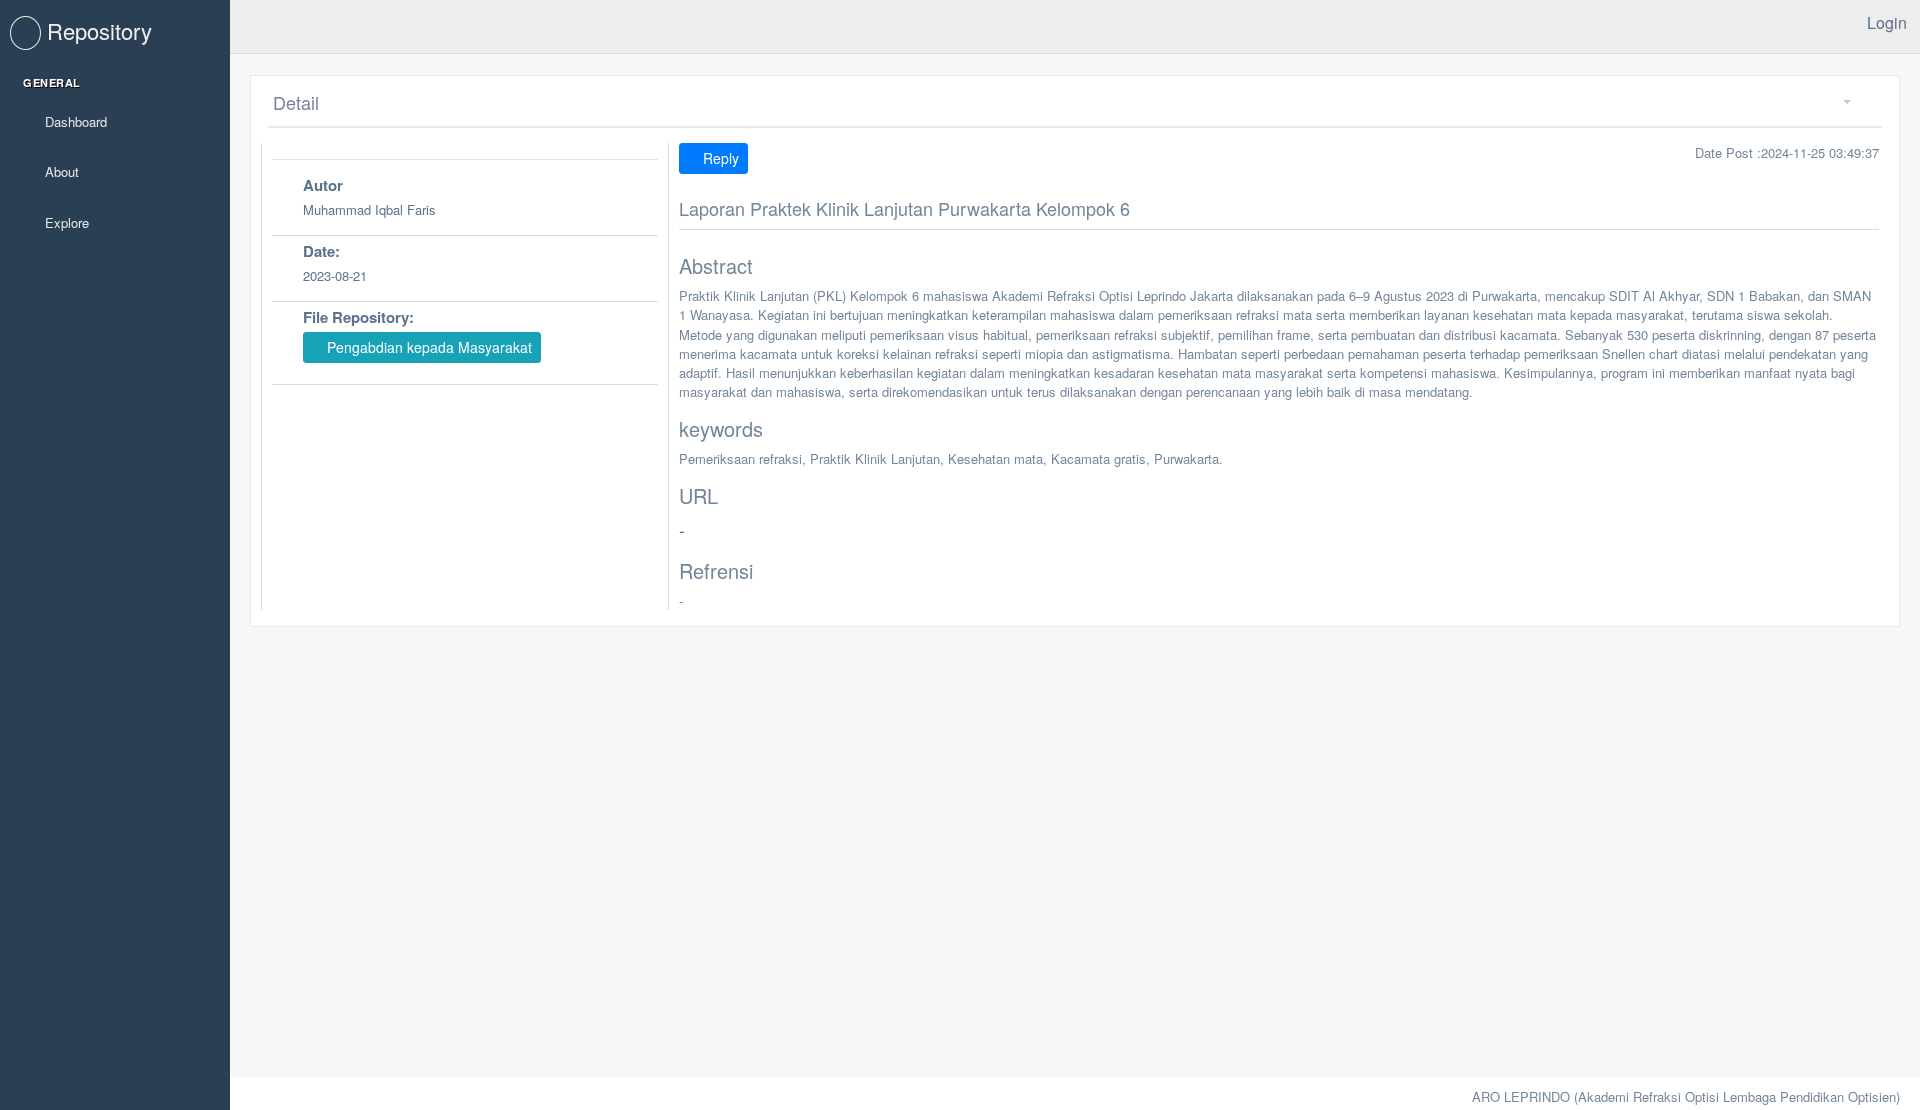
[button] (1839, 102)
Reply (719, 158)
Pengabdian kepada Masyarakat (427, 347)
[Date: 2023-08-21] (465, 298)
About (60, 171)
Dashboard (74, 121)
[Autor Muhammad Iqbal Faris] (465, 232)
